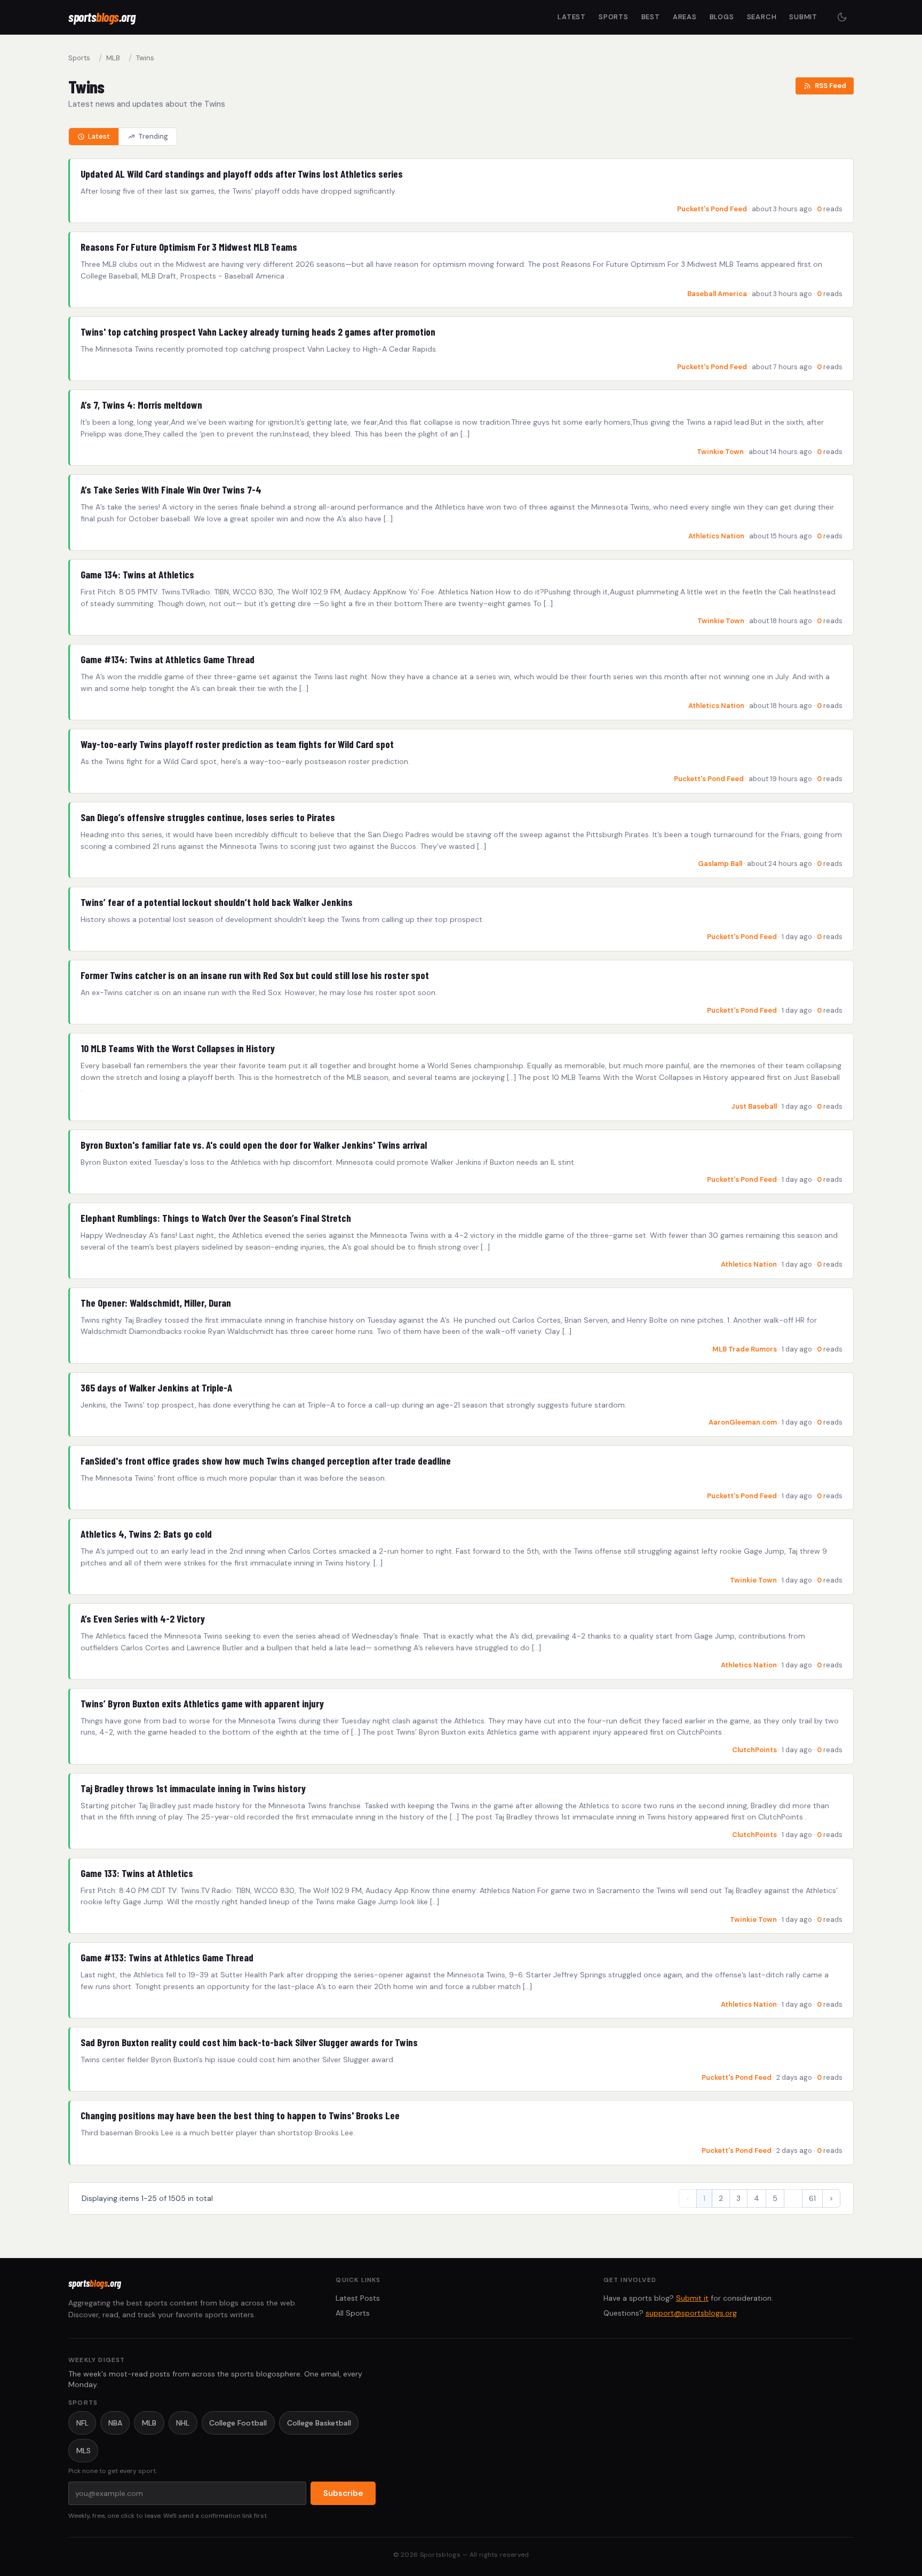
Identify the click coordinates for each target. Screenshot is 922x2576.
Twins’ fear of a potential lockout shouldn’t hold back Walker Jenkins (217, 902)
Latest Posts (358, 2298)
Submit (803, 17)
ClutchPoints (754, 1750)
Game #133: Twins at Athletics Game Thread (167, 1957)
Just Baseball (754, 1106)
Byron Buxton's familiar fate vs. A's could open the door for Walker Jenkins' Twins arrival (254, 1145)
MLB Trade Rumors (745, 1349)
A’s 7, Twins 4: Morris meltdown (141, 405)
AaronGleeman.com (743, 1422)
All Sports (353, 2313)
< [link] (688, 2198)
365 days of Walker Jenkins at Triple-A (156, 1388)
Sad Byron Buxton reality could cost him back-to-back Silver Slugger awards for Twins (249, 2042)
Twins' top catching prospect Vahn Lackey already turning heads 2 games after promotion (258, 332)
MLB (113, 58)
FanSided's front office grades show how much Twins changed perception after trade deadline (266, 1461)
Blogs (722, 17)
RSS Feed (830, 86)
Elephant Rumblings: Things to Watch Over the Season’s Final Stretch (216, 1218)
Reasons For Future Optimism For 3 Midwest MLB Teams (189, 247)
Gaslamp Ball (720, 864)
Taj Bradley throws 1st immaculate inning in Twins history (193, 1788)
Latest (572, 17)
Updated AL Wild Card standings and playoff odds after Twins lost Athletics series (242, 174)
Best (651, 17)
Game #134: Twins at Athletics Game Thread (168, 659)
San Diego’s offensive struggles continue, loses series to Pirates (208, 817)
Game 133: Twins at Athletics (137, 1873)
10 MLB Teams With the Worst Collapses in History (178, 1048)
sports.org (102, 17)
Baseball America (717, 294)
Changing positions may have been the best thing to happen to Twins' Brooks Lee (240, 2115)
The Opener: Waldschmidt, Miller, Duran (156, 1303)
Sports (614, 17)
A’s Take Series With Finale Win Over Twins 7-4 (171, 490)
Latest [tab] (99, 136)
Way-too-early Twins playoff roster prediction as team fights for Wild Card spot (237, 744)
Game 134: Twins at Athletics (137, 574)
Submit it (692, 2298)
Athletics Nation (716, 536)
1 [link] (704, 2198)
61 (812, 2198)
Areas (685, 17)
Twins (145, 58)
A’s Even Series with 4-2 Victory (143, 1619)
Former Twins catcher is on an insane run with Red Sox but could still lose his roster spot (255, 975)
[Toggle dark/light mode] (842, 17)
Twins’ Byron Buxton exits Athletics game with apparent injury (202, 1703)
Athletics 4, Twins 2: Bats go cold (146, 1534)
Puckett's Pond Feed (712, 209)
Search (762, 17)
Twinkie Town (720, 452)
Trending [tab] (153, 136)
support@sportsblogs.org (691, 2313)
